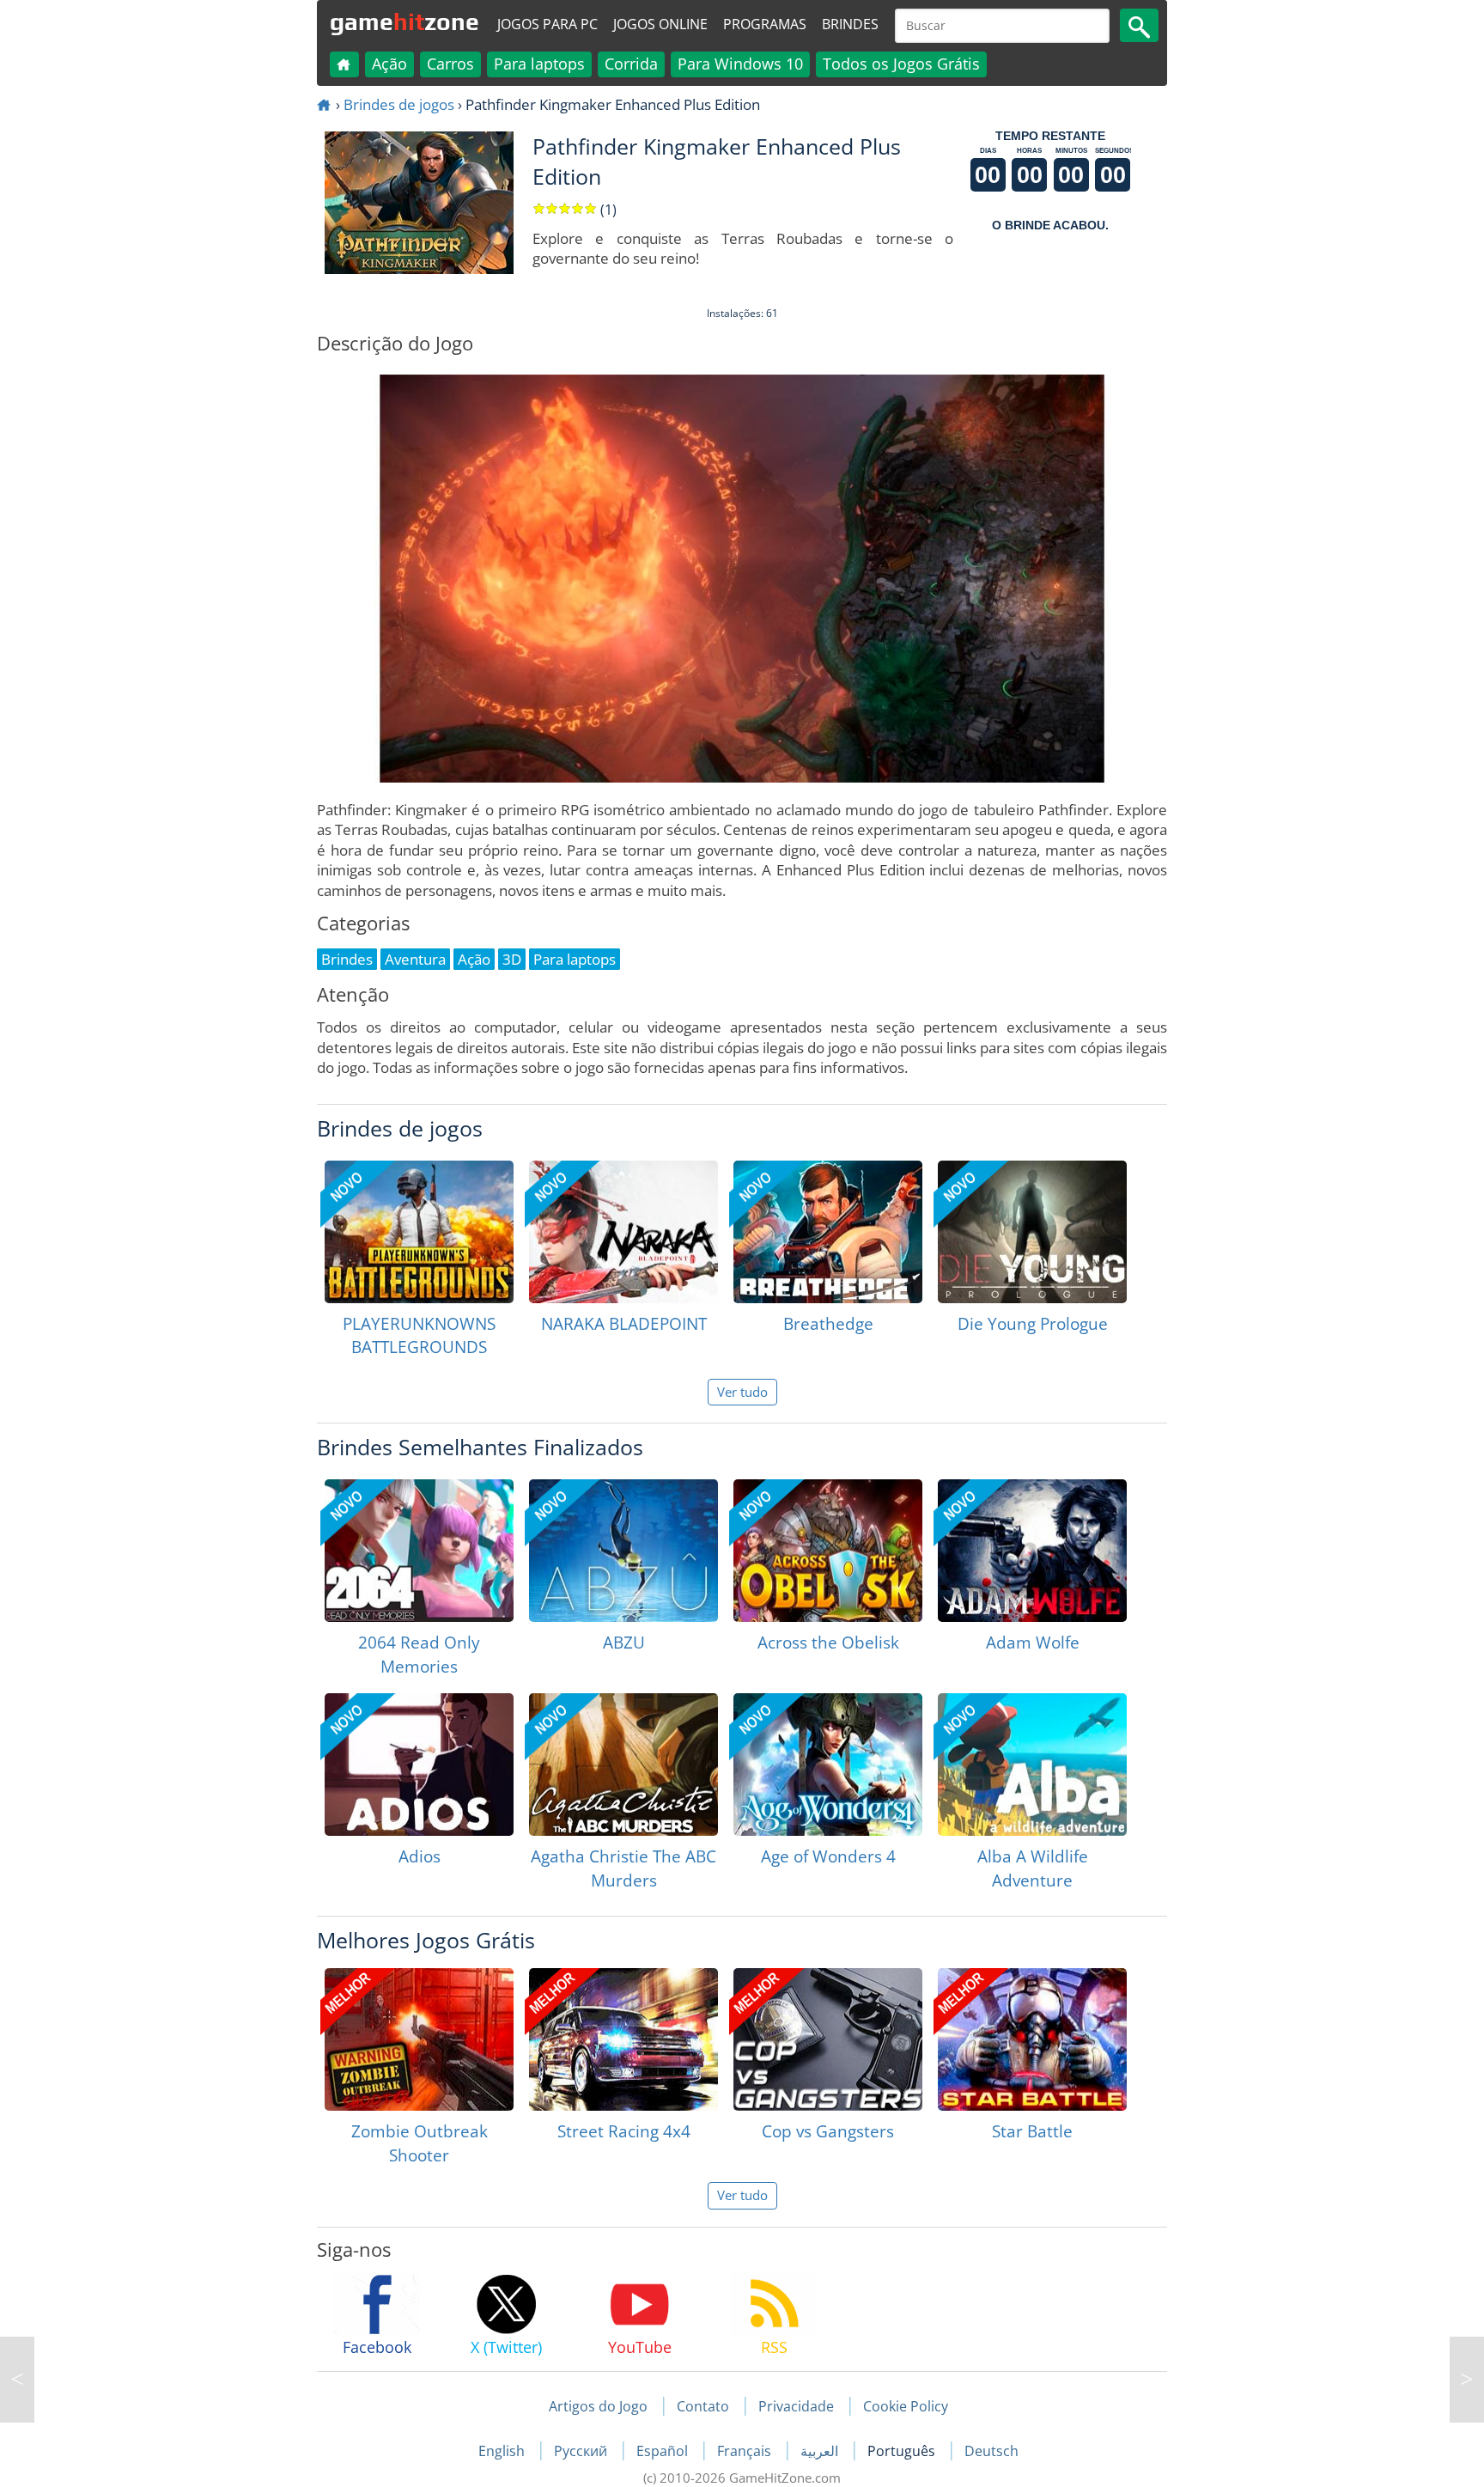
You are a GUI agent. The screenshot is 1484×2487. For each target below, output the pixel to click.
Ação (389, 64)
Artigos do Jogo (598, 2406)
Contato (703, 2406)
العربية (821, 2451)
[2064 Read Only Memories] (419, 1551)
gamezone (404, 21)
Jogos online (660, 24)
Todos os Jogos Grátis (901, 64)
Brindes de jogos (399, 104)
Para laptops (539, 64)
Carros (450, 64)
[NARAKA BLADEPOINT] (623, 1232)
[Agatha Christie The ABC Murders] (623, 1765)
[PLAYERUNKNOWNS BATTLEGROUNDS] (419, 1232)
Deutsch (991, 2451)
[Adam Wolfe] (1032, 1551)
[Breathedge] (828, 1232)
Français (746, 2451)
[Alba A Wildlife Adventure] (1032, 1765)
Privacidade (796, 2406)
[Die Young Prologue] (1032, 1232)
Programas (765, 24)
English (503, 2451)
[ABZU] (623, 1551)
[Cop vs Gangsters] (828, 2039)
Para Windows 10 (740, 64)
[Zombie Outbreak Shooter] (419, 2039)
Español (664, 2451)
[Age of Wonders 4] (828, 1765)
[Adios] (419, 1765)
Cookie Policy (906, 2406)
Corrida (631, 64)
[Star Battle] (1032, 2039)
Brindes (850, 24)
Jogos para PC (547, 24)
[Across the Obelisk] (828, 1551)
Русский (582, 2451)
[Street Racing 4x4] (623, 2039)
